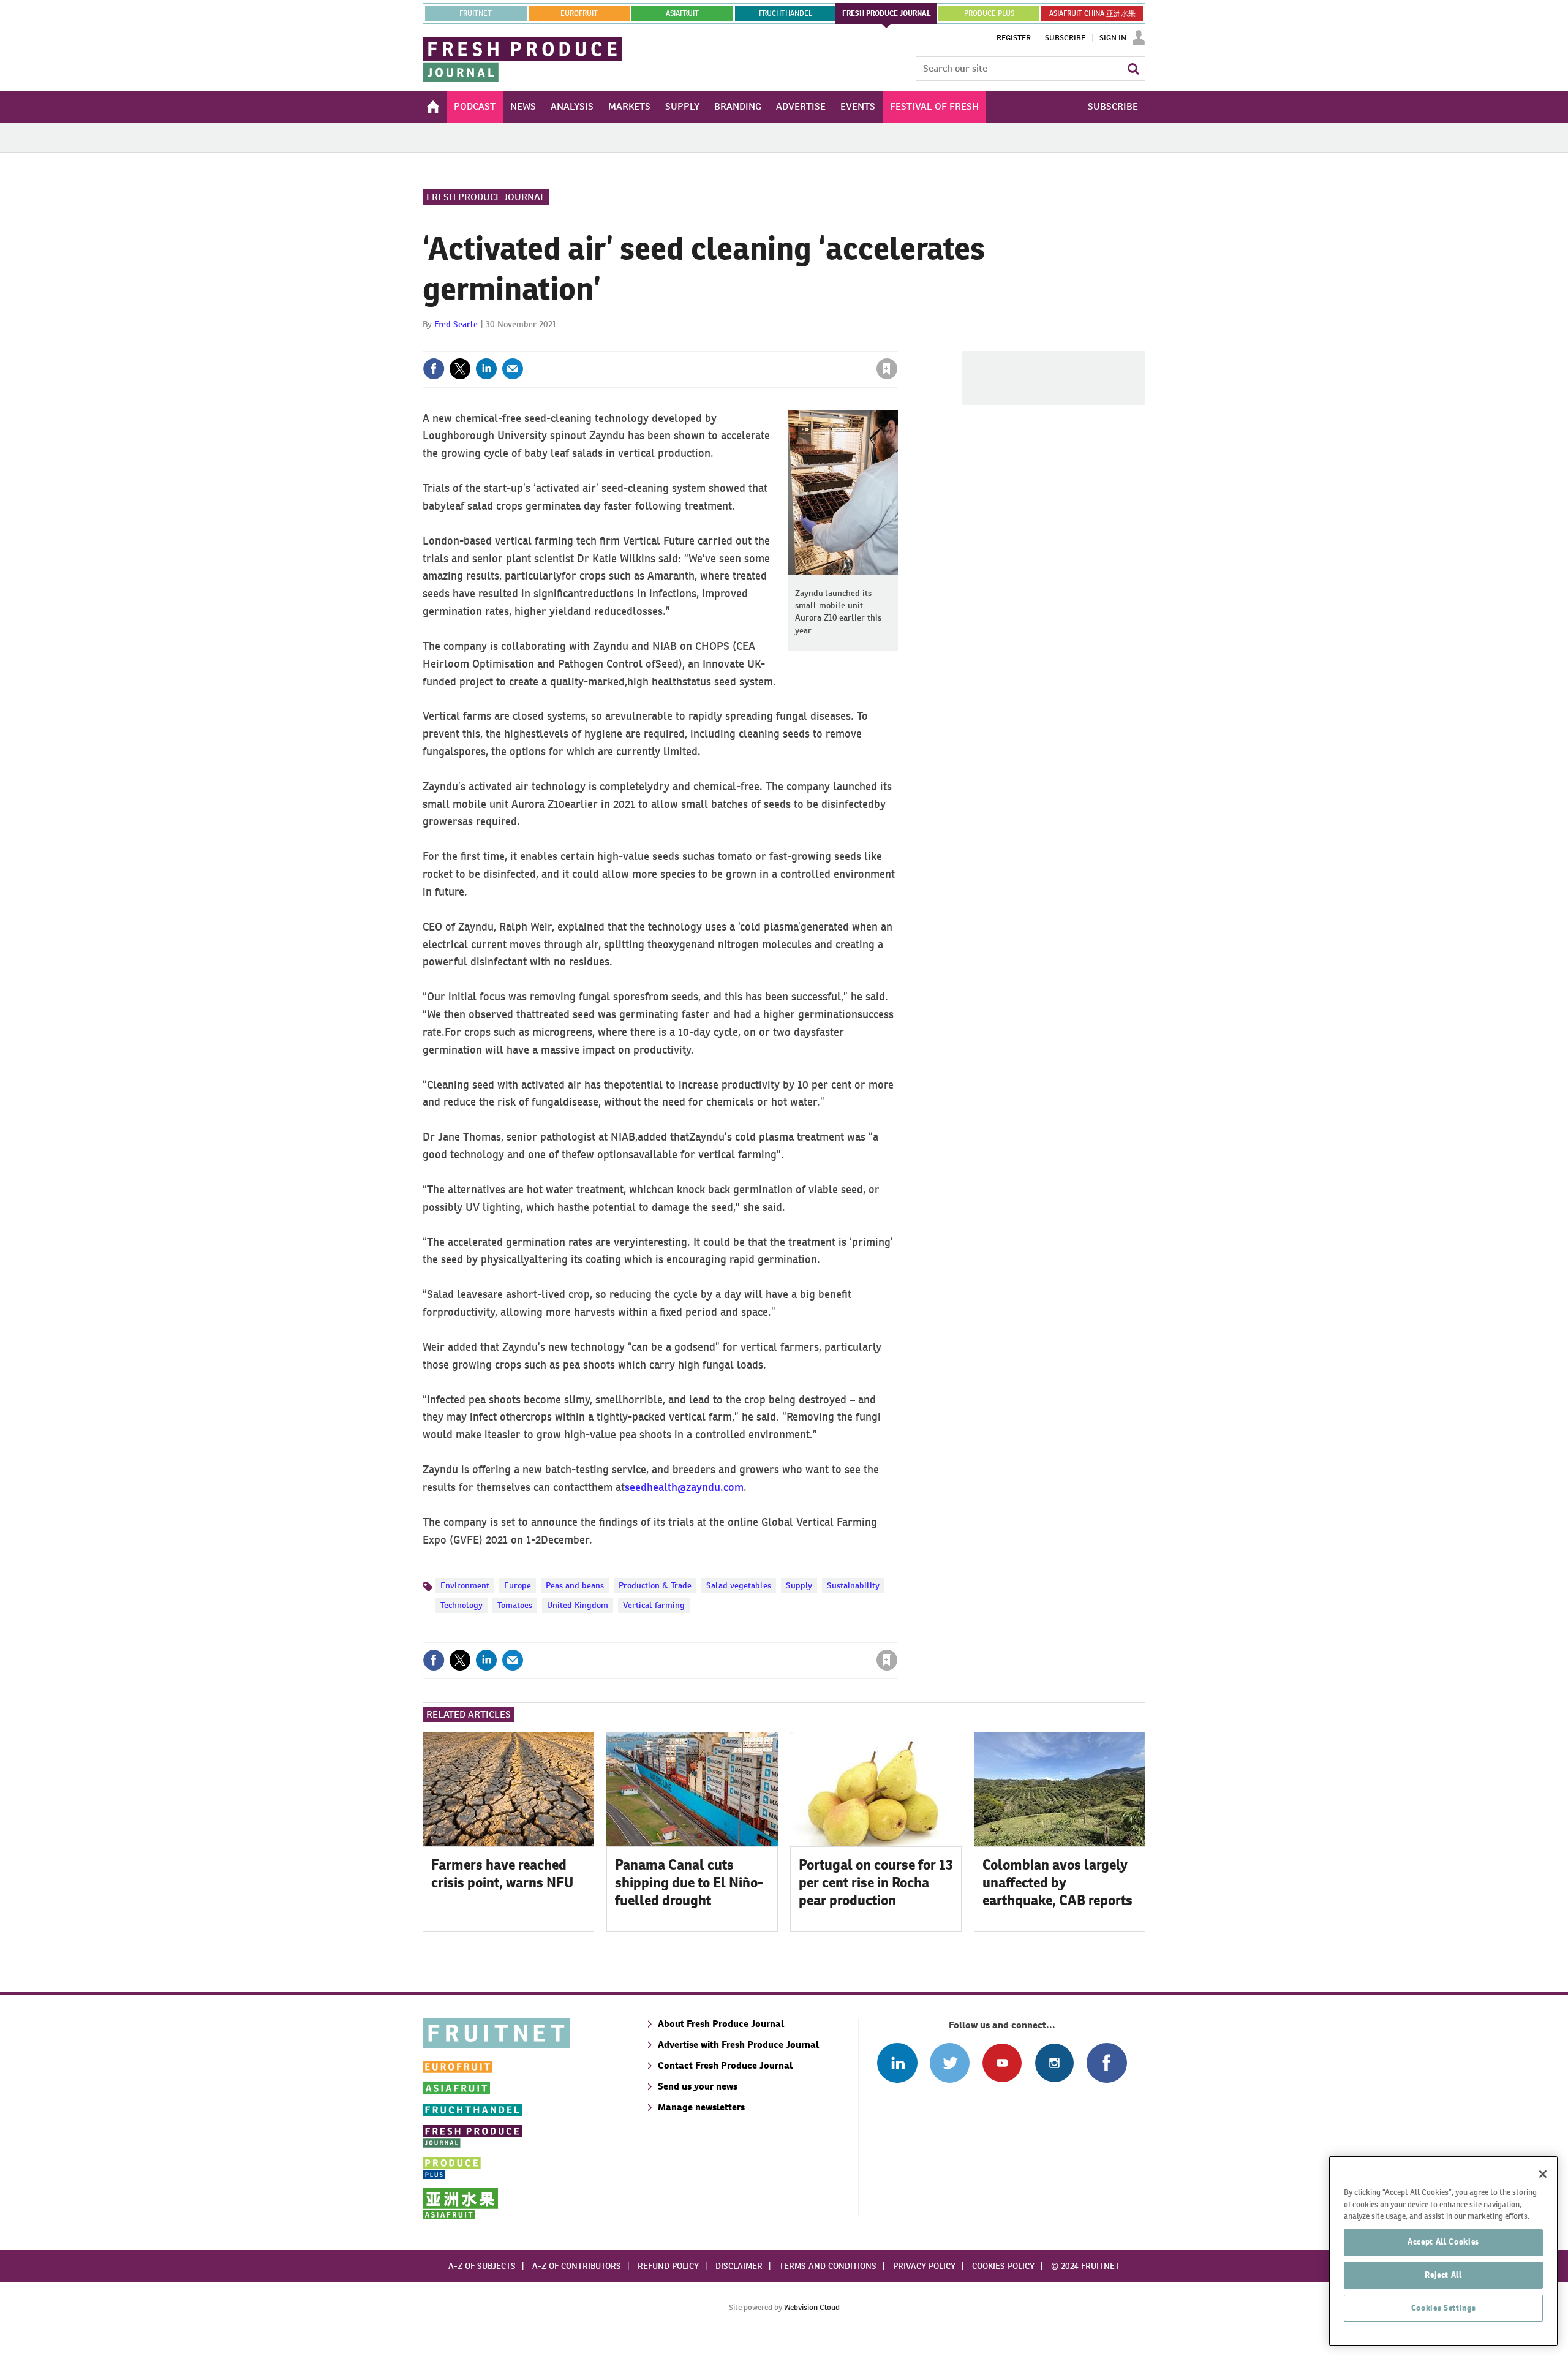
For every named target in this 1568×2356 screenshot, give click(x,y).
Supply (799, 1585)
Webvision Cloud (812, 2307)
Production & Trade (655, 1585)
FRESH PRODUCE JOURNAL (887, 13)
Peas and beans (575, 1585)
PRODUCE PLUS (989, 13)
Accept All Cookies (1443, 2242)
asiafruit (682, 13)
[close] (897, 344)
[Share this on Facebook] (434, 369)
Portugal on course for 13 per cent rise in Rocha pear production (876, 1882)
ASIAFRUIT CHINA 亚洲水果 (1092, 13)
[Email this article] (513, 369)
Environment (465, 1585)
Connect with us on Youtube (1002, 2063)
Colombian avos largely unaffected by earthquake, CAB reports (1057, 1882)
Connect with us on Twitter (950, 2063)
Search (1133, 69)
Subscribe (1065, 38)
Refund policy (668, 2266)
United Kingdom (578, 1605)
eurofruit (579, 13)
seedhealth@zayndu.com (684, 1487)
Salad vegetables (739, 1585)
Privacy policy (924, 2266)
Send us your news (698, 2086)
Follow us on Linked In (897, 2063)
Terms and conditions (828, 2266)
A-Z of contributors (577, 2266)
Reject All (1443, 2275)
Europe (518, 1585)
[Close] (1543, 2174)
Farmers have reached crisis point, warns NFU (502, 1874)
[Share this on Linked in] (486, 369)
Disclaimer (739, 2266)
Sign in (741, 344)
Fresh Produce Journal (486, 197)
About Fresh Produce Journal (721, 2024)
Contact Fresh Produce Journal (725, 2065)
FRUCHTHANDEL (786, 13)
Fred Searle (456, 324)
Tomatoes (515, 1605)
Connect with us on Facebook (1106, 2063)
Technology (462, 1605)
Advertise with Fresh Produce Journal (738, 2045)
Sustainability (853, 1585)
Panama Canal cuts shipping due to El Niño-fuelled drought (689, 1882)
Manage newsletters (701, 2107)
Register (1014, 38)
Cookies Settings (1444, 2308)
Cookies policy (1003, 2266)
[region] (1443, 2251)
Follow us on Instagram (1054, 2063)
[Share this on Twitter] (460, 369)
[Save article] (887, 369)
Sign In (1113, 38)
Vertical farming (654, 1605)
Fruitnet (476, 13)
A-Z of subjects (482, 2266)
